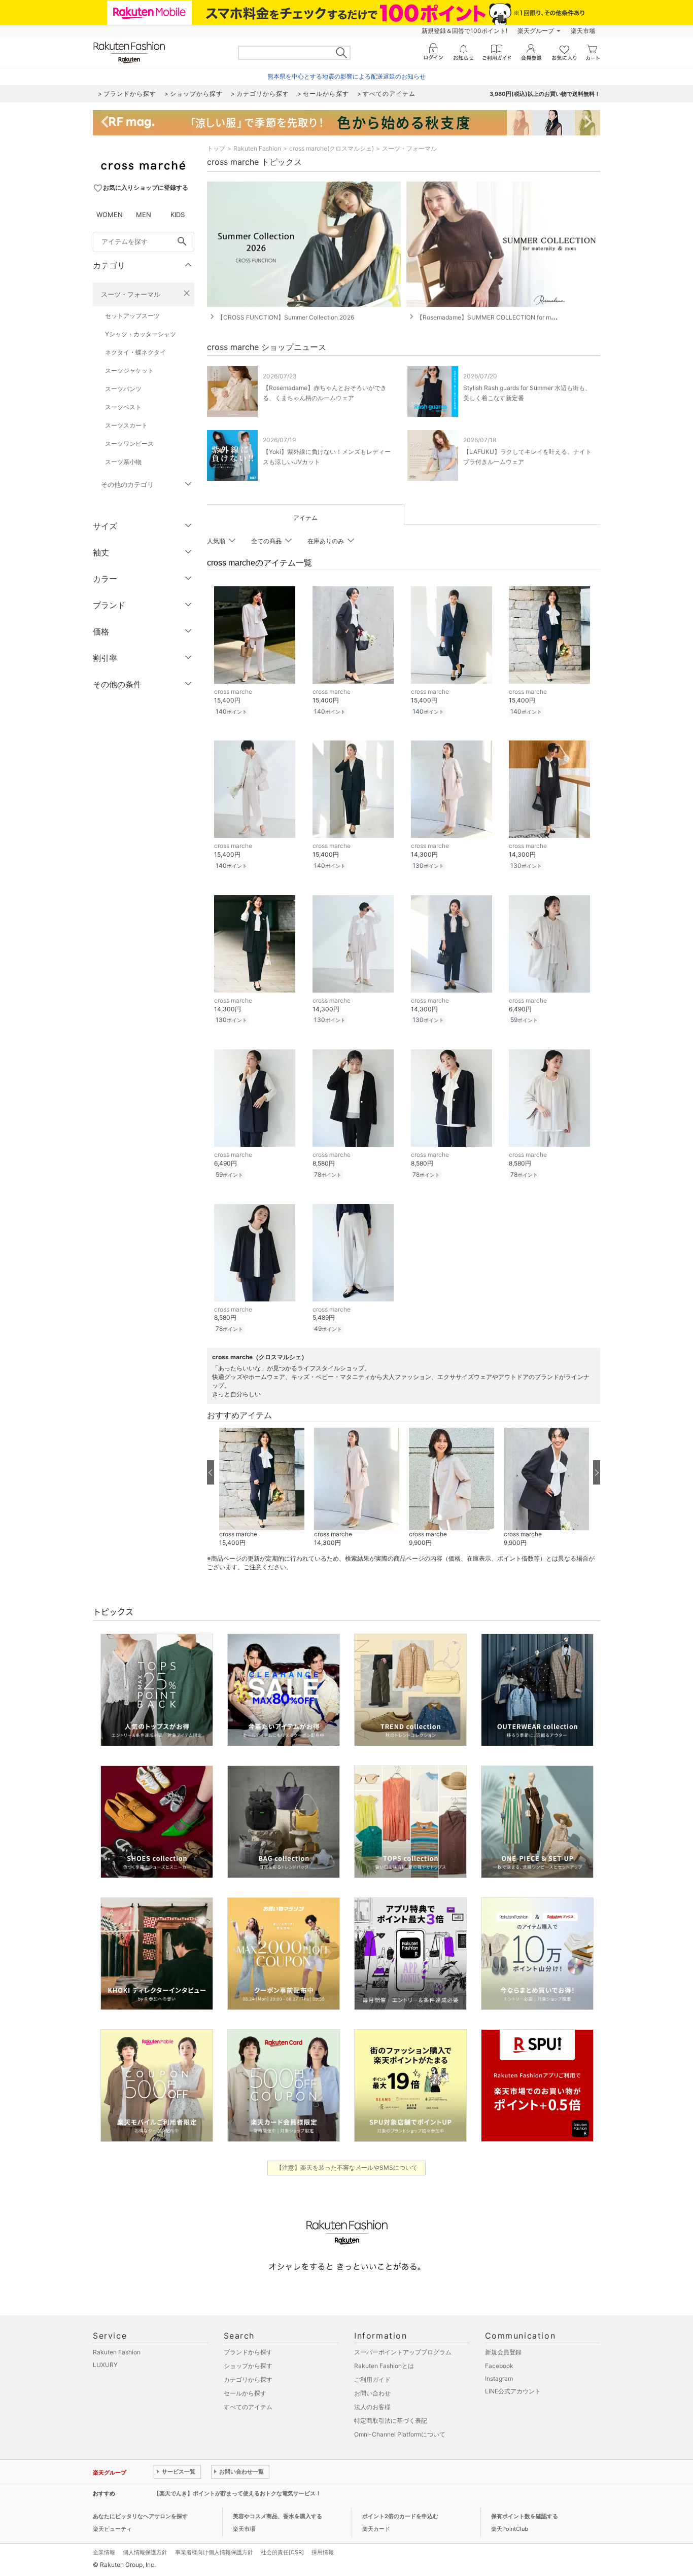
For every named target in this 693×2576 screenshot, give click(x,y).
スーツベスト (123, 407)
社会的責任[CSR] (282, 2552)
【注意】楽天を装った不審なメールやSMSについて (347, 2167)
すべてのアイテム (248, 2407)
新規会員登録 (503, 2352)
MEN (144, 215)
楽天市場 (583, 31)
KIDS (178, 215)
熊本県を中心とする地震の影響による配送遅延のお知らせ (346, 76)
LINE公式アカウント (513, 2391)
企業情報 (104, 2552)
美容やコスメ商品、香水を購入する (278, 2516)
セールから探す (245, 2393)
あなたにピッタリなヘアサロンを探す (140, 2516)
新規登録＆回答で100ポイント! (464, 31)
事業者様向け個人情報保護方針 (214, 2552)
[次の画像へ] (597, 1472)
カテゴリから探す (248, 2379)
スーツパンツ (123, 389)
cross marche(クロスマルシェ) (332, 148)
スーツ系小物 (123, 462)
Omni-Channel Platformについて (400, 2434)
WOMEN (110, 215)
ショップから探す (248, 2366)
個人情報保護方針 (145, 2552)
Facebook (499, 2366)
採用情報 (323, 2552)
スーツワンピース (129, 444)
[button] (262, 1488)
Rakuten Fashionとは (384, 2366)
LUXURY (105, 2365)
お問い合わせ (372, 2393)
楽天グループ (536, 31)
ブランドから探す (248, 2352)
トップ (216, 148)
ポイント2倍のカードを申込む (400, 2516)
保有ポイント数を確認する (525, 2516)
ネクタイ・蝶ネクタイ (135, 352)
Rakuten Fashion (257, 148)
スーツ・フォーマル (131, 294)
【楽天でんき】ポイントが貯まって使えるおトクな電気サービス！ (237, 2493)
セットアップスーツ (132, 316)
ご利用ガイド (372, 2379)
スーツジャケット (129, 370)
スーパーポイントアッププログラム (403, 2352)
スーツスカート (126, 425)
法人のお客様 (372, 2407)
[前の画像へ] (211, 1472)
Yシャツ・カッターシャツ (141, 334)
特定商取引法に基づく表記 (391, 2421)
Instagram (499, 2378)
